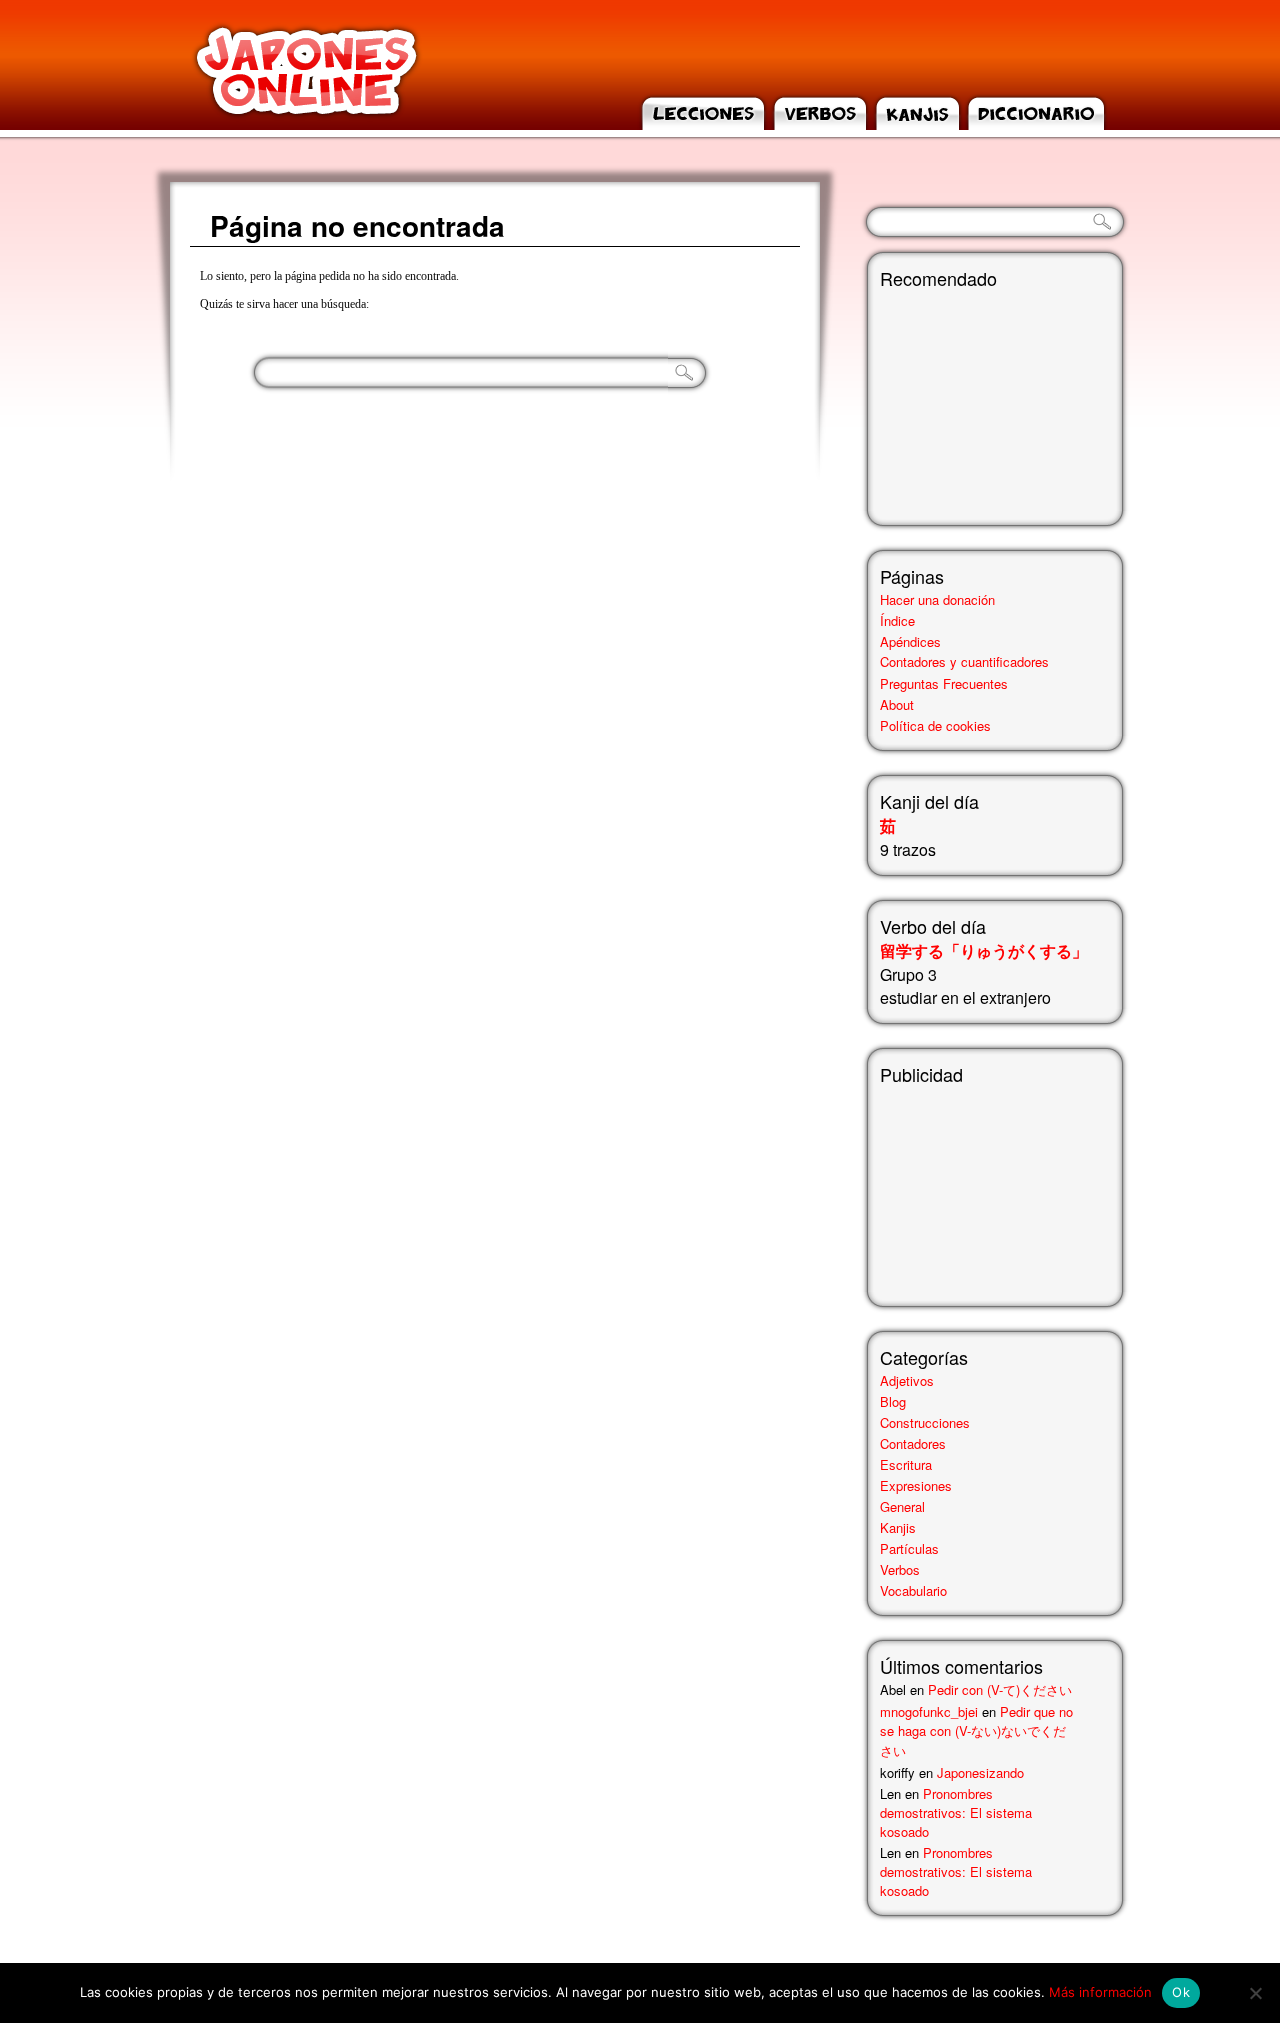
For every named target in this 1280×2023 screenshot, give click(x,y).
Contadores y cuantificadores (964, 661)
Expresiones (916, 1485)
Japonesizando (980, 1772)
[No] (1255, 1993)
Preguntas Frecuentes (944, 683)
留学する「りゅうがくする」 (984, 950)
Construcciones (925, 1422)
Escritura (906, 1464)
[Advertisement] (980, 1187)
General (902, 1506)
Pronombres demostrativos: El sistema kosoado (956, 1812)
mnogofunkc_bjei (929, 1711)
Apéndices (910, 641)
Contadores (913, 1443)
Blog (893, 1401)
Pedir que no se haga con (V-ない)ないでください (976, 1731)
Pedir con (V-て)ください (1000, 1689)
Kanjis (898, 1527)
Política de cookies (935, 725)
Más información (1100, 1992)
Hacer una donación (937, 599)
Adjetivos (907, 1380)
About (897, 704)
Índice (897, 620)
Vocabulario (913, 1590)
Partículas (909, 1548)
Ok (1181, 1992)
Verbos (900, 1569)
